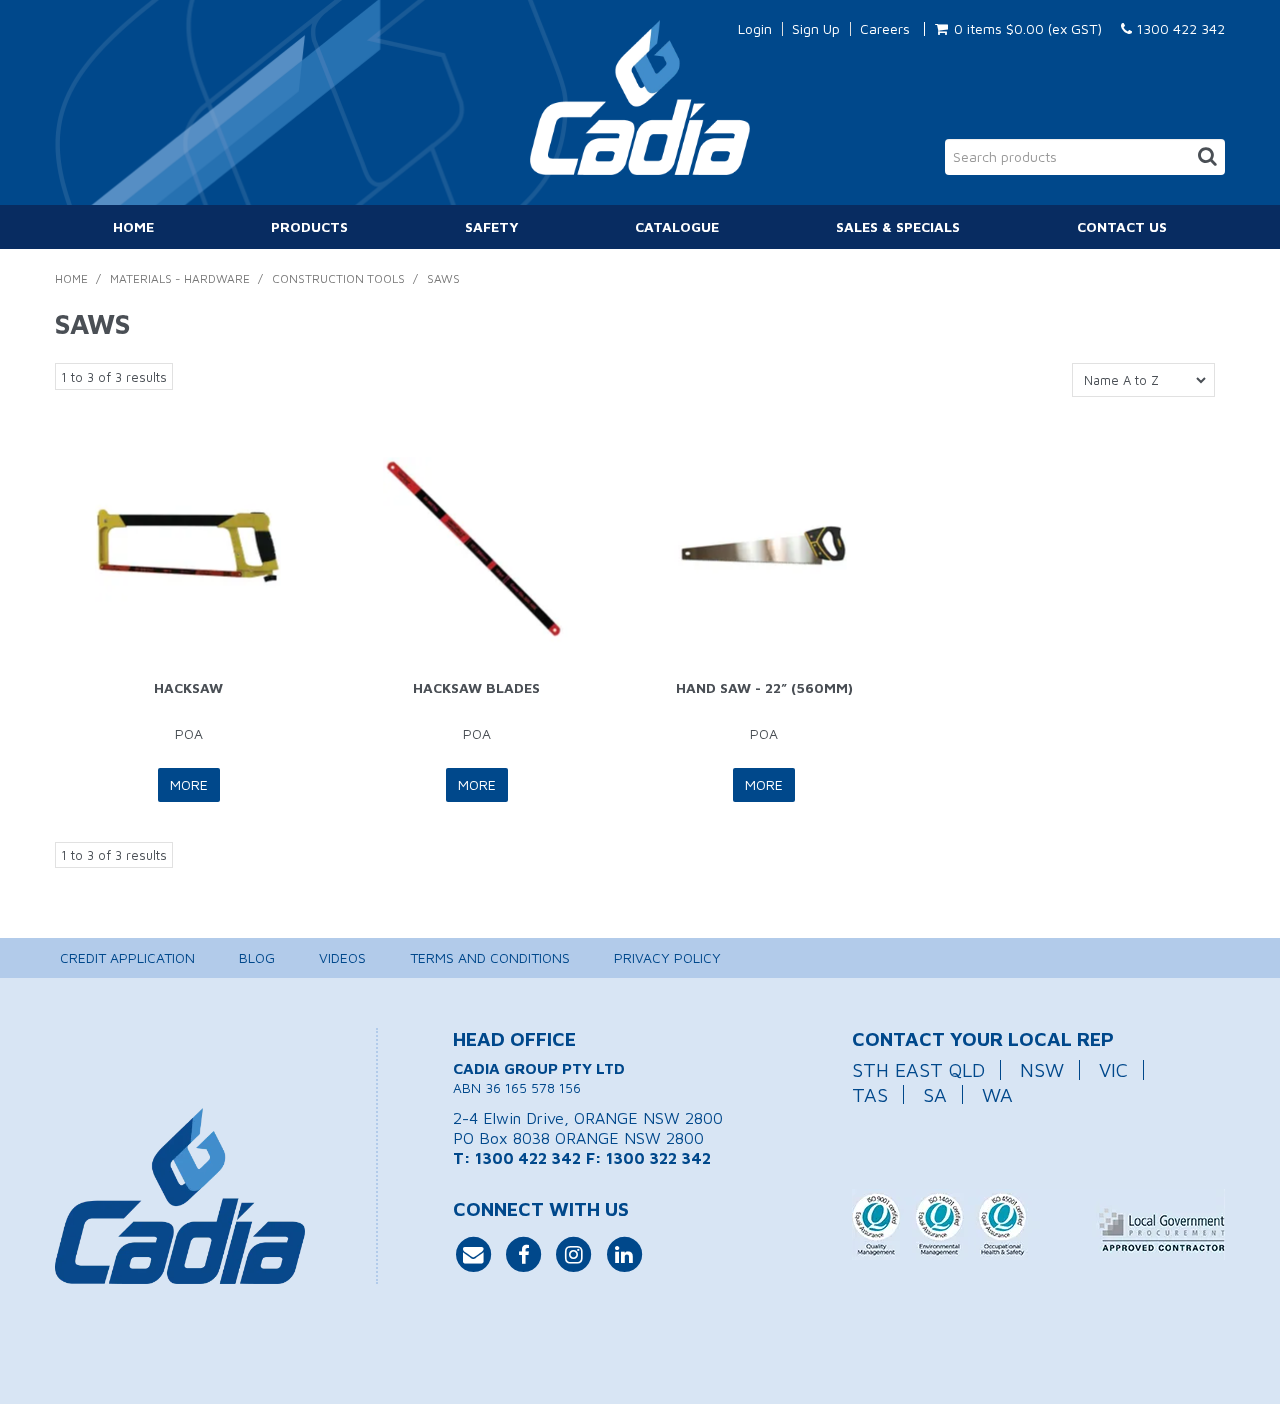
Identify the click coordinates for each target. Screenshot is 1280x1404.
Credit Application (127, 957)
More (189, 784)
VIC (1113, 1069)
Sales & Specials (898, 226)
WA (997, 1094)
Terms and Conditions (490, 957)
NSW (1042, 1069)
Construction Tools (338, 278)
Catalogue (677, 226)
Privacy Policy (667, 957)
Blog (257, 957)
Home (133, 226)
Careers (885, 29)
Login (755, 29)
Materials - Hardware (180, 278)
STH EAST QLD (918, 1069)
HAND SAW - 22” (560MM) (764, 687)
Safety (492, 226)
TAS (870, 1094)
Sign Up (816, 29)
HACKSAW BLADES (476, 687)
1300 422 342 (1178, 28)
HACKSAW (188, 687)
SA (935, 1094)
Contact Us (1122, 226)
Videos (342, 957)
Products (309, 226)
